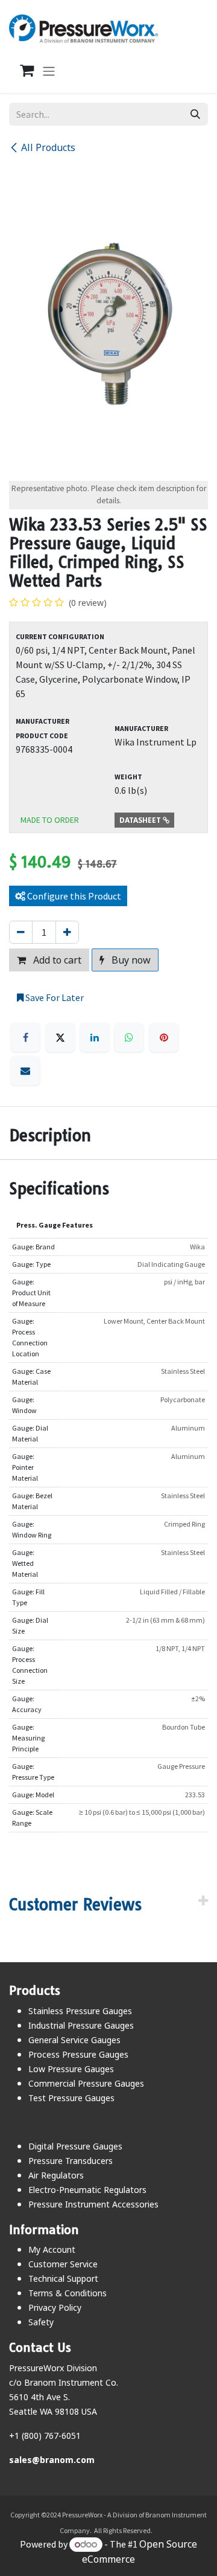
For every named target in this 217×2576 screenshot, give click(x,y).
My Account (52, 2249)
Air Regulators (56, 2175)
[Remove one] (21, 932)
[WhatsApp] (129, 1037)
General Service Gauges (74, 2040)
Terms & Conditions (68, 2293)
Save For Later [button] (54, 997)
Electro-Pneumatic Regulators (87, 2190)
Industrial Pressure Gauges (81, 2025)
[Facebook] (25, 1037)
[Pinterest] (164, 1037)
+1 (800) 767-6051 (45, 2436)
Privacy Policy (55, 2307)
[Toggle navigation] (49, 71)
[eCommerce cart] (20, 71)
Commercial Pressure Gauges (86, 2083)
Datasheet (141, 820)
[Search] (195, 114)
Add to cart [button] (56, 960)
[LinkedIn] (95, 1037)
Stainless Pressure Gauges (80, 2011)
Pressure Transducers (71, 2161)
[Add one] (67, 932)
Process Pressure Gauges (78, 2054)
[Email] (25, 1071)
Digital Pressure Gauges (75, 2146)
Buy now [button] (130, 960)
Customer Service (63, 2264)
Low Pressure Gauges (71, 2069)
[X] (60, 1037)
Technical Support (63, 2278)
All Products (48, 147)
